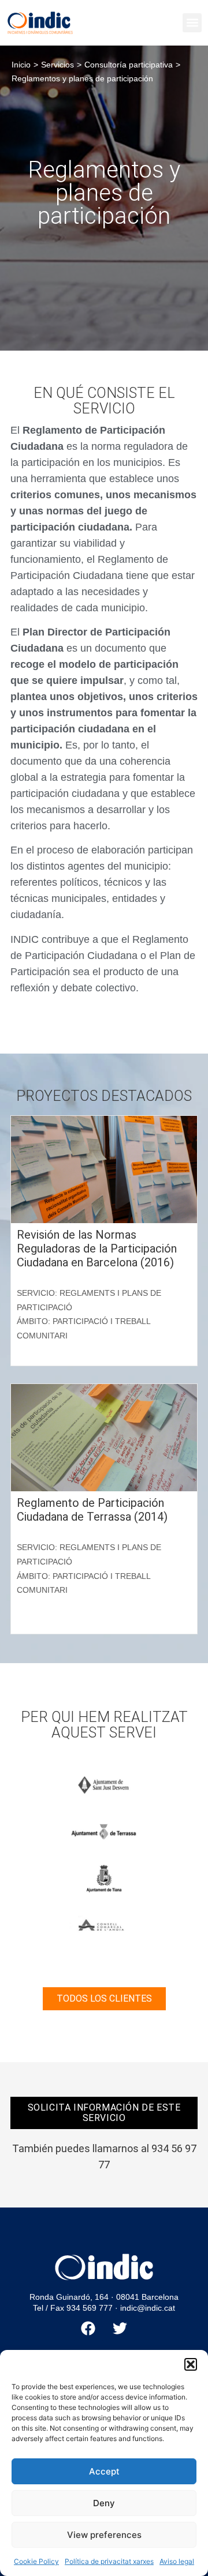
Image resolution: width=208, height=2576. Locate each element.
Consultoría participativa (129, 65)
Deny (104, 2503)
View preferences (104, 2535)
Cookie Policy (36, 2561)
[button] (191, 2364)
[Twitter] (120, 2328)
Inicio (21, 65)
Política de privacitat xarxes (109, 2561)
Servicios (57, 65)
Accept (104, 2471)
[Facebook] (88, 2328)
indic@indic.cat (148, 2308)
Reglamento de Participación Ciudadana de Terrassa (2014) (92, 1510)
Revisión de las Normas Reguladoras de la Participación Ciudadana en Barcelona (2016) (97, 1248)
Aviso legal (177, 2561)
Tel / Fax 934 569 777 (73, 2308)
